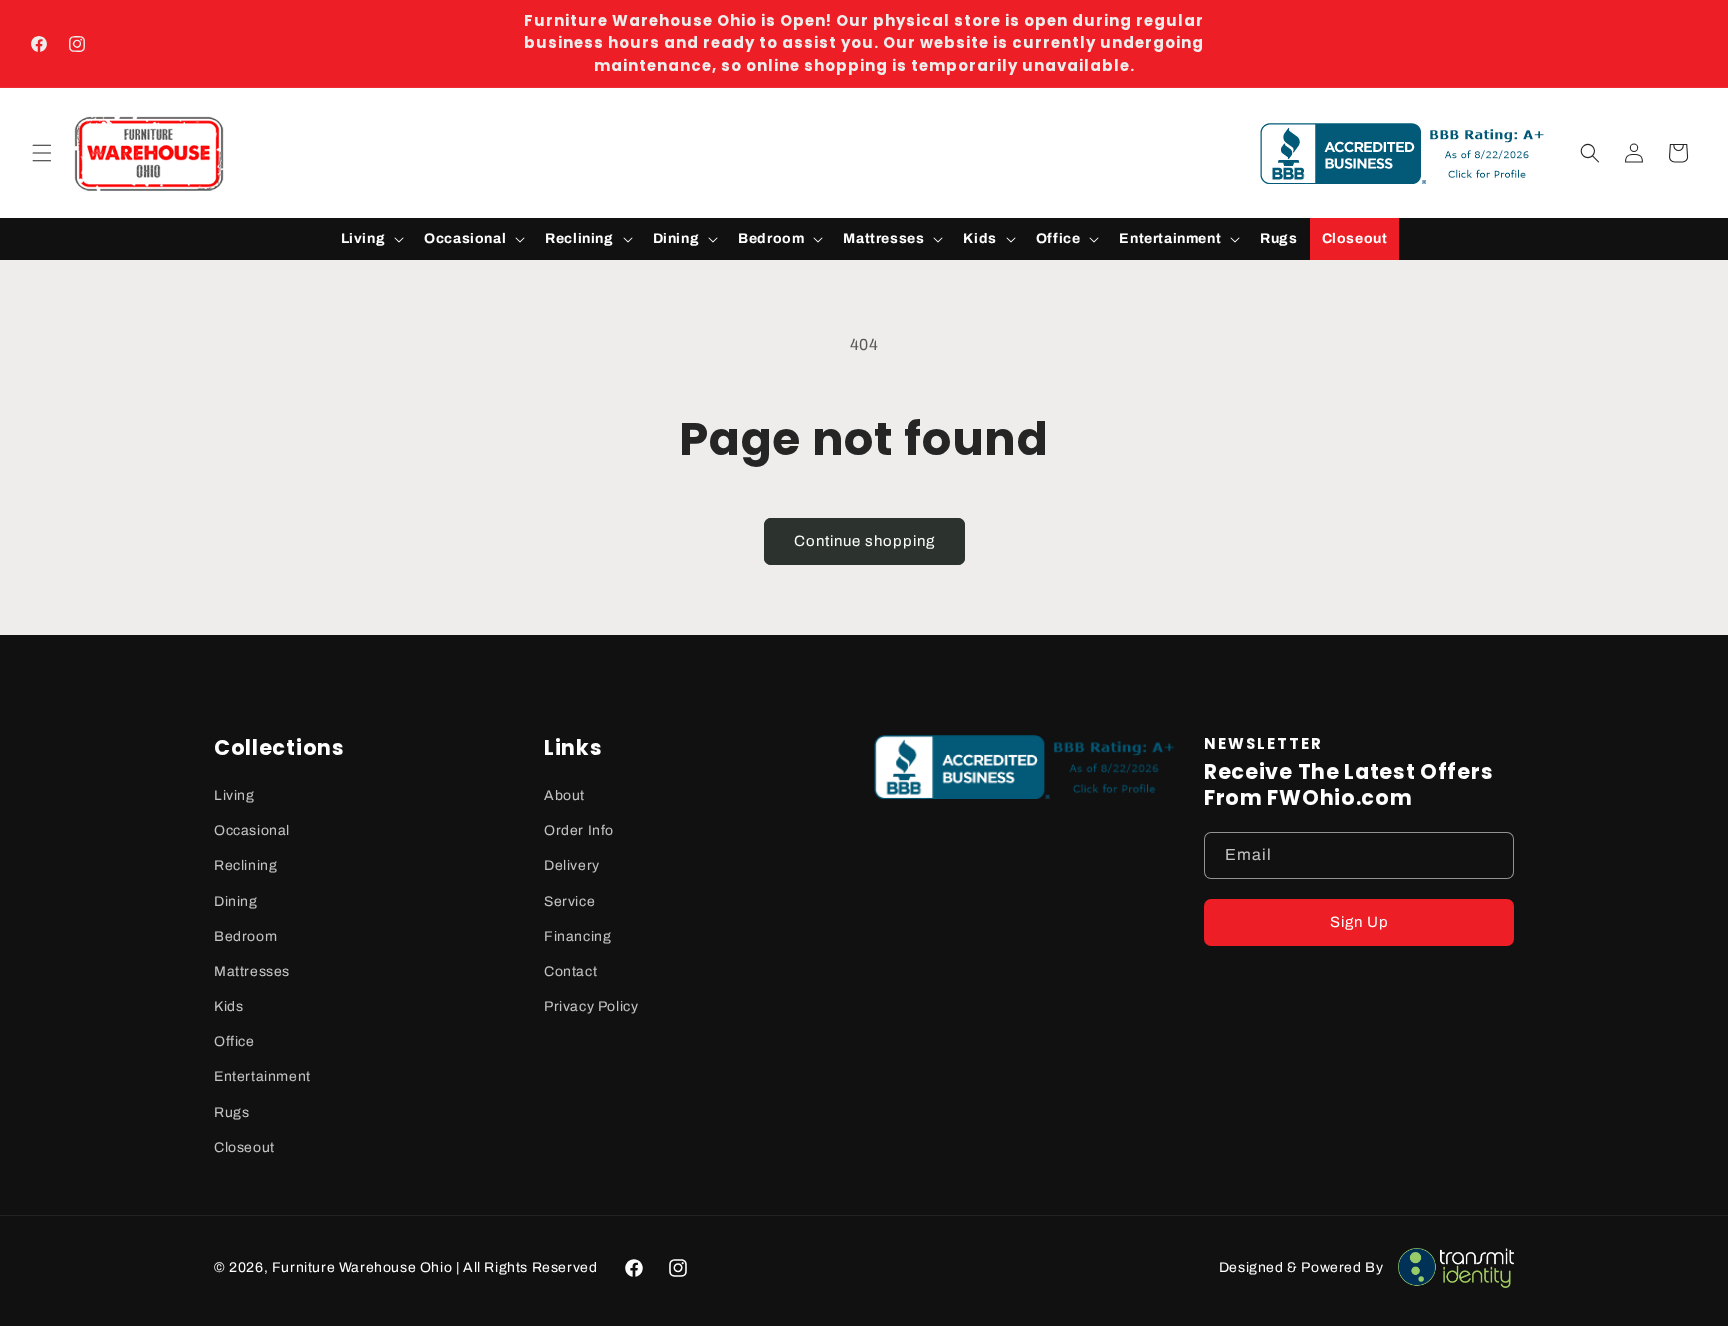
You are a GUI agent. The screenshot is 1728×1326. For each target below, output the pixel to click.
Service (569, 901)
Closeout (244, 1147)
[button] (42, 153)
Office (234, 1041)
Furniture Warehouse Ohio (362, 1267)
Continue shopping (864, 541)
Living (234, 795)
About (564, 795)
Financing (577, 936)
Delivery (572, 865)
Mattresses (252, 971)
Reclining (245, 865)
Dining (236, 901)
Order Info (579, 830)
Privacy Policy (591, 1006)
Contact (570, 971)
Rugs (231, 1112)
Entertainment (262, 1076)
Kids (228, 1006)
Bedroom (245, 936)
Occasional (252, 830)
